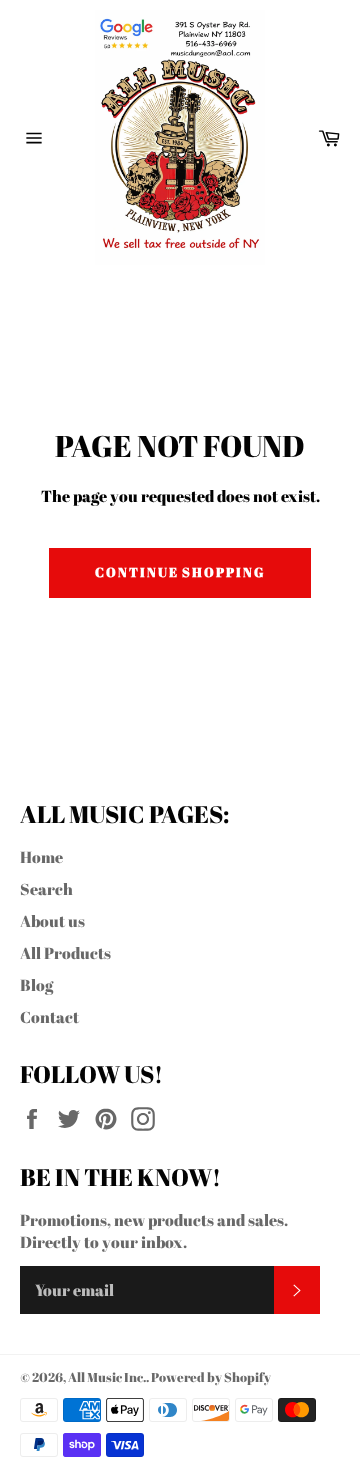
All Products (65, 953)
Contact (49, 1017)
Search (46, 889)
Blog (36, 985)
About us (52, 921)
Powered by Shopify (211, 1377)
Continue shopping (180, 572)
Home (41, 857)
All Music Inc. (107, 1377)
